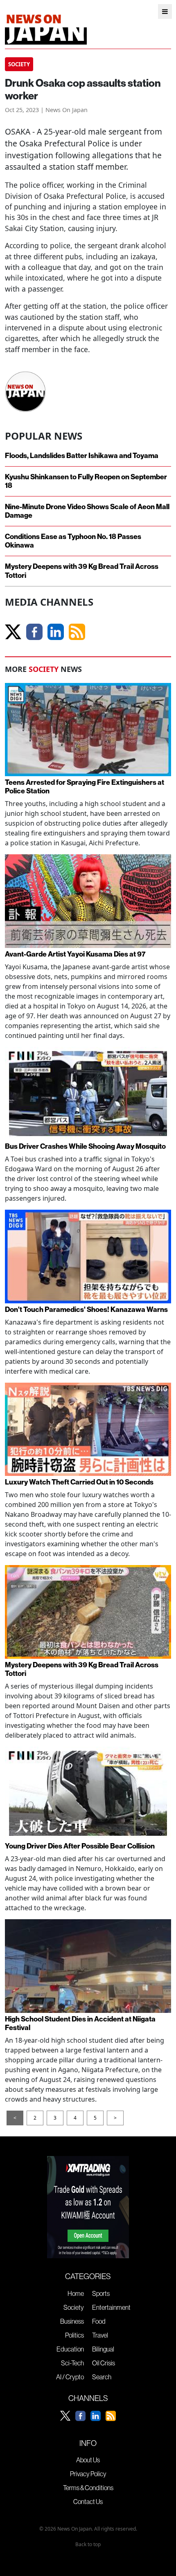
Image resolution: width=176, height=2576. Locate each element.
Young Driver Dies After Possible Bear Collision (80, 1846)
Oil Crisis (104, 2363)
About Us (88, 2460)
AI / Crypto (70, 2377)
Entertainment (111, 2307)
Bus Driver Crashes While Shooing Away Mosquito (85, 1147)
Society (74, 2307)
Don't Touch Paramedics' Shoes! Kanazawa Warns (86, 1310)
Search (102, 2377)
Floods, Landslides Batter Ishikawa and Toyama (82, 456)
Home (76, 2293)
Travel (100, 2335)
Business (72, 2321)
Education (70, 2349)
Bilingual (103, 2349)
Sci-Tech (72, 2363)
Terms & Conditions (88, 2488)
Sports (101, 2293)
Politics (74, 2335)
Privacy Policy (88, 2474)
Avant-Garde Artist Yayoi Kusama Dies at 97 (75, 954)
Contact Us (88, 2502)
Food (99, 2321)
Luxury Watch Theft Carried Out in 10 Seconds (79, 1482)
